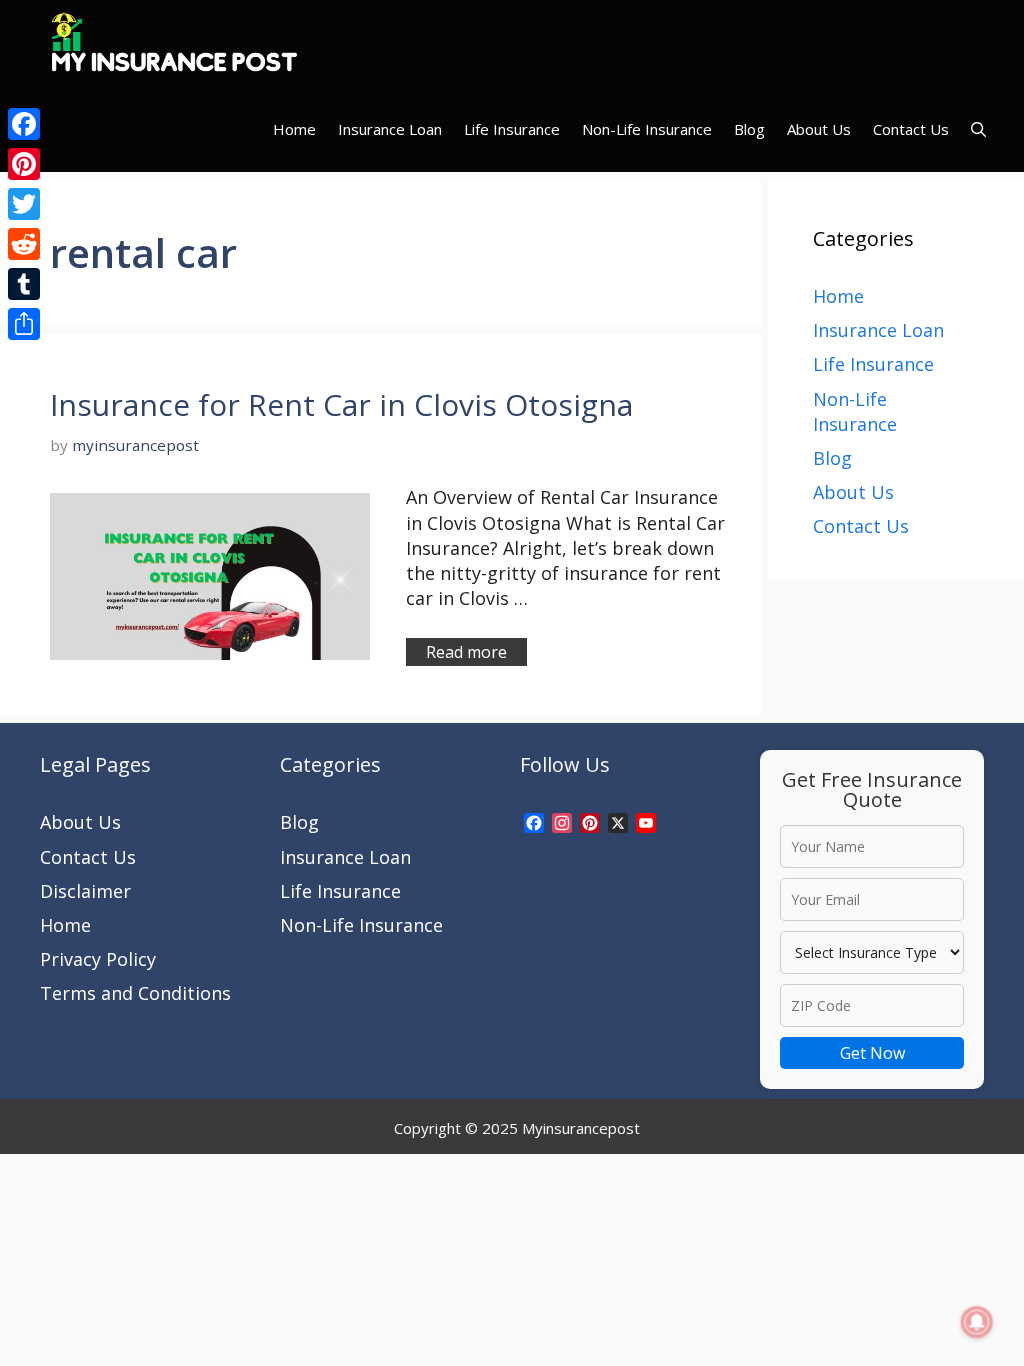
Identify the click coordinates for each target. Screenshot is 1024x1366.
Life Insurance (512, 129)
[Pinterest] (24, 164)
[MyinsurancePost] (174, 43)
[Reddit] (24, 244)
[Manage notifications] (977, 1322)
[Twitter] (24, 204)
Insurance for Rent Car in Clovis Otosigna (341, 404)
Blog (749, 129)
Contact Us (911, 129)
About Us (819, 129)
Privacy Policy (98, 959)
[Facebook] (24, 124)
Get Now (872, 1053)
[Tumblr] (24, 284)
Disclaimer (85, 891)
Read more (466, 652)
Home (294, 129)
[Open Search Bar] (978, 129)
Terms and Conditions (135, 993)
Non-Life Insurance (647, 129)
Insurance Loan (390, 129)
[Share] (24, 324)
